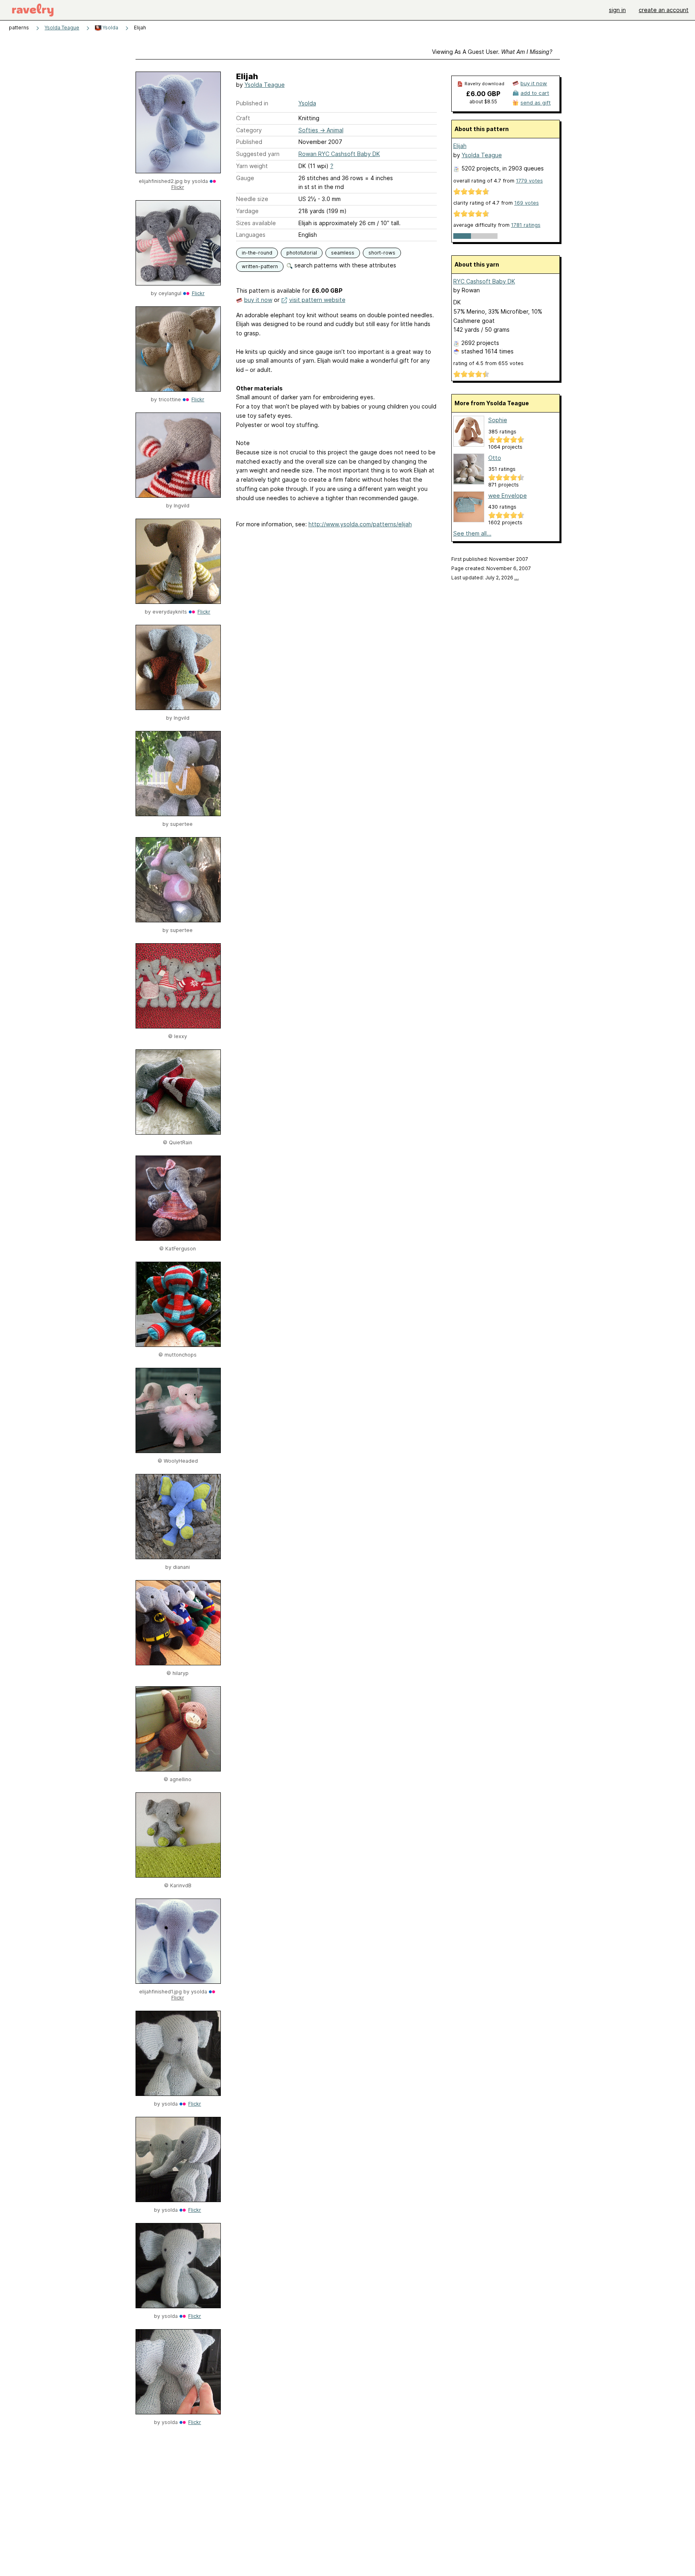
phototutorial (302, 253)
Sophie (498, 420)
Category (249, 130)
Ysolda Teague (62, 28)
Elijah (460, 146)
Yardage (247, 211)
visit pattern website (317, 300)
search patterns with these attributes (344, 265)
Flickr (178, 187)
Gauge (245, 178)
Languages (251, 235)
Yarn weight (252, 166)
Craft (243, 118)
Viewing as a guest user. (492, 52)
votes (529, 181)
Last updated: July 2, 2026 (485, 578)
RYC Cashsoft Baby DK (484, 281)
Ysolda (110, 28)
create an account (664, 10)
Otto (495, 458)
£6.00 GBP (483, 94)
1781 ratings (526, 225)
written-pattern (260, 266)
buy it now (258, 300)
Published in (252, 103)
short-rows (382, 253)
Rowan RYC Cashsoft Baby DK (339, 154)
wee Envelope (508, 496)
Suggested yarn (258, 154)
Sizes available (256, 223)
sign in (617, 10)
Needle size (252, 199)
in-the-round (257, 253)
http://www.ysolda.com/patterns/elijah (360, 524)
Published (249, 142)
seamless (343, 253)
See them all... (472, 533)
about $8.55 (483, 102)
